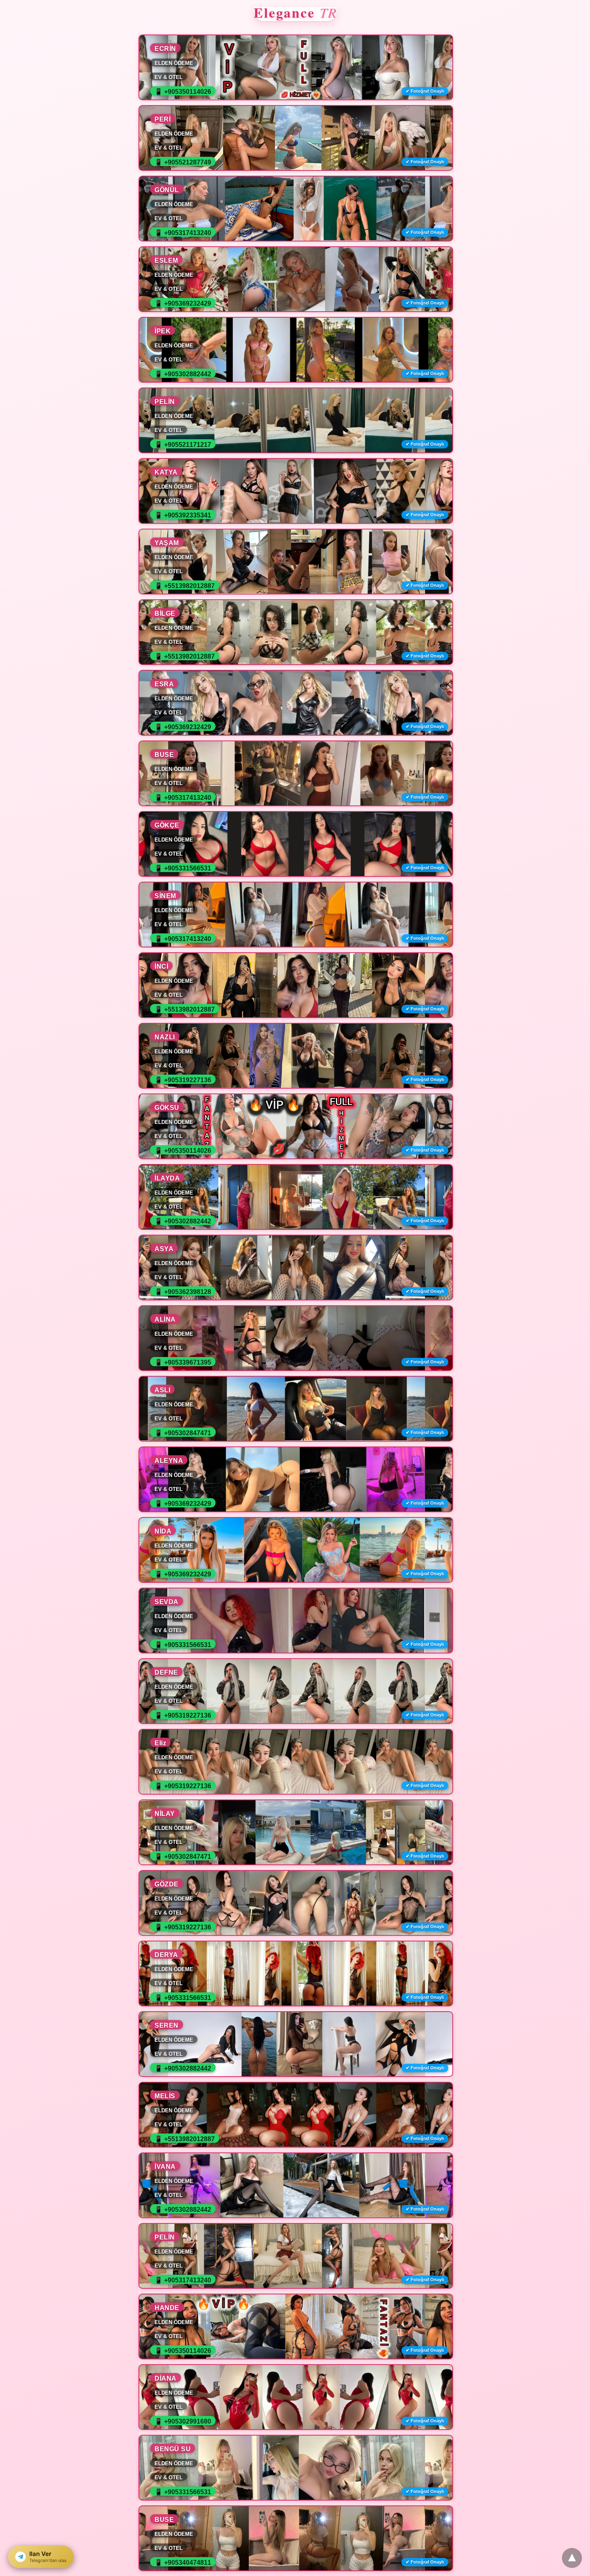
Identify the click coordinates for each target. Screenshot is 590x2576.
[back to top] (572, 2558)
